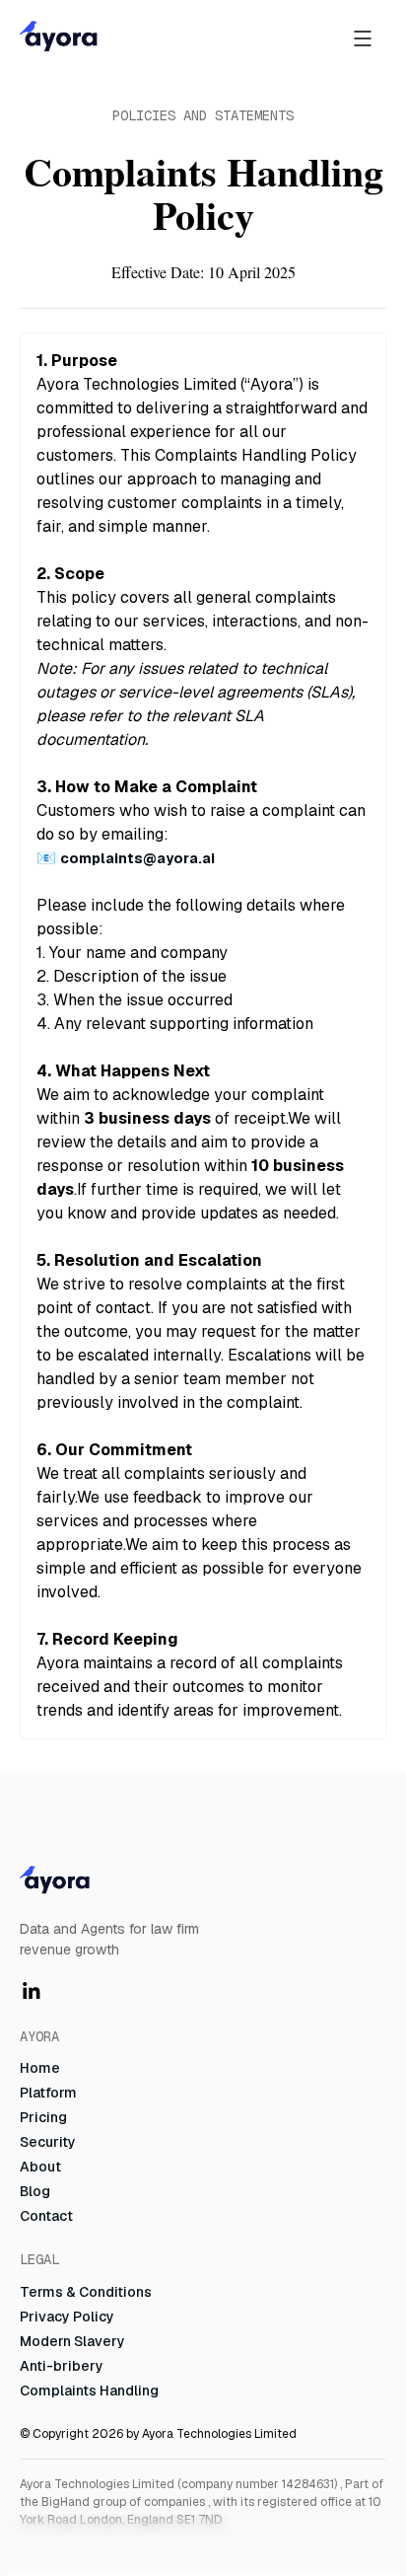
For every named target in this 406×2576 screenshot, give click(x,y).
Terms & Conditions (86, 2292)
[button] (363, 37)
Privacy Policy (67, 2317)
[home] (153, 37)
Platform (48, 2093)
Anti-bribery (62, 2366)
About (40, 2167)
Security (48, 2142)
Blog (35, 2191)
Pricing (43, 2117)
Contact (46, 2216)
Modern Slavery (72, 2341)
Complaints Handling (89, 2391)
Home (40, 2068)
